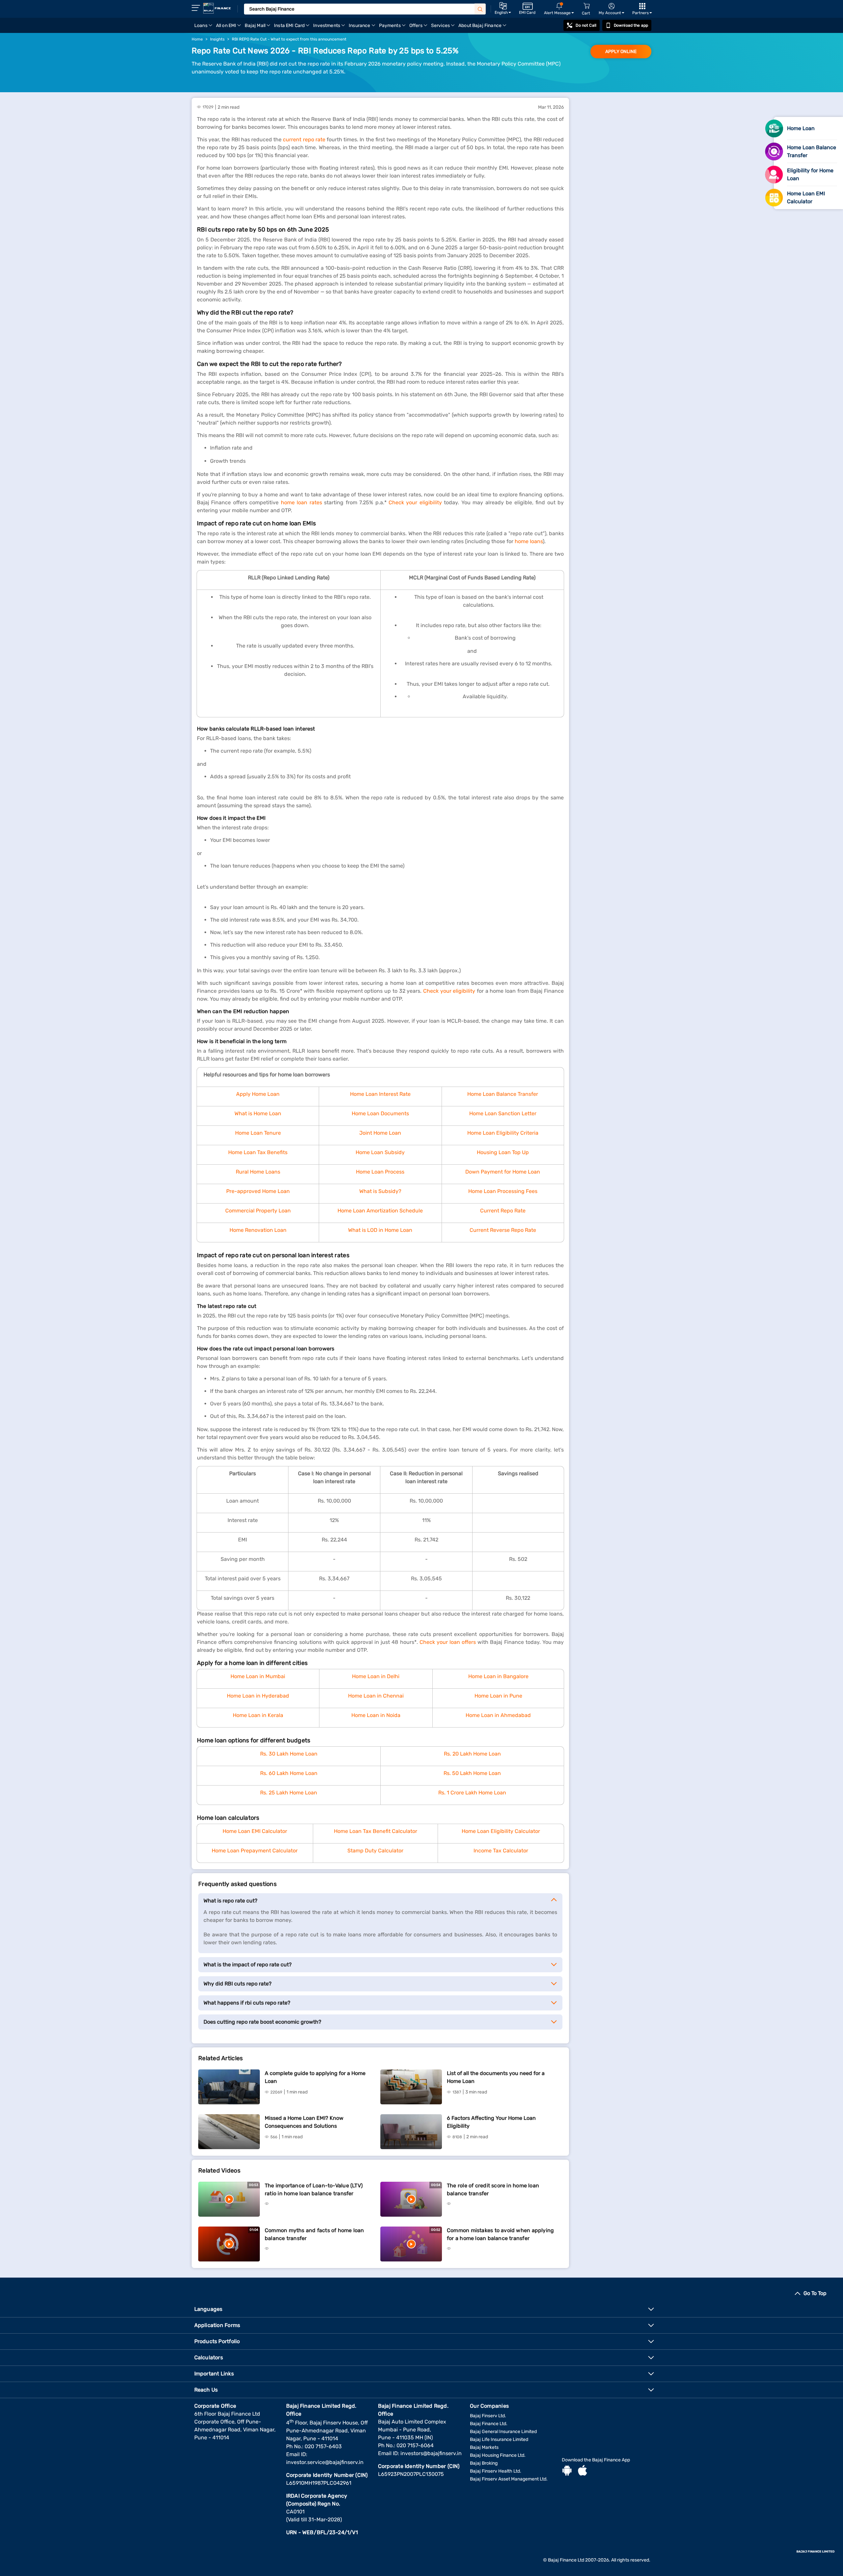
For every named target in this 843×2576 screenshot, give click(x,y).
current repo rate (304, 139)
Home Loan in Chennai (376, 1696)
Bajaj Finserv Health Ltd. (496, 2471)
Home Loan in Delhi (376, 1676)
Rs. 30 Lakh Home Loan (289, 1754)
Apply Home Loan (258, 1094)
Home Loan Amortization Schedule (380, 1211)
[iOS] (583, 2471)
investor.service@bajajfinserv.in (325, 2462)
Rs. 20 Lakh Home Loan (472, 1754)
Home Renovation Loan (258, 1230)
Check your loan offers (448, 1642)
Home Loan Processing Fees (503, 1191)
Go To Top (815, 2293)
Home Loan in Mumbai (258, 1676)
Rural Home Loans (258, 1172)
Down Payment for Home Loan (503, 1172)
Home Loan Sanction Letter (503, 1113)
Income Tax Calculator (501, 1851)
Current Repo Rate (503, 1211)
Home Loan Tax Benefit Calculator (376, 1831)
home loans (529, 541)
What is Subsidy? (380, 1191)
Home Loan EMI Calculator (255, 1831)
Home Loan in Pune (498, 1696)
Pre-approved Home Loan (258, 1191)
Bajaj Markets (484, 2447)
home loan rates (301, 502)
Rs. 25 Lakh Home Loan (289, 1793)
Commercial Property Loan (258, 1211)
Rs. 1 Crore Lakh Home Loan (472, 1793)
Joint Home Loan (380, 1133)
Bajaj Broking (484, 2463)
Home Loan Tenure (258, 1133)
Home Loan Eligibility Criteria (503, 1133)
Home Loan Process (380, 1172)
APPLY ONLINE (621, 52)
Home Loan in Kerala (258, 1715)
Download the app (631, 25)
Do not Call (586, 25)
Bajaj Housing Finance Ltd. (498, 2455)
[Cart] (586, 6)
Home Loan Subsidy (380, 1152)
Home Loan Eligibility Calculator (501, 1831)
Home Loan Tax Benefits (258, 1152)
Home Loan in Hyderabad (258, 1696)
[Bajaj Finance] (217, 8)
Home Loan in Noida (376, 1715)
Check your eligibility (415, 502)
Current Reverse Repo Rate (503, 1230)
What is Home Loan (258, 1113)
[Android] (567, 2471)
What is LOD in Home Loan (380, 1230)
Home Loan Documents (380, 1113)
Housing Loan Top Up (503, 1152)
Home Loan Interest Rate (380, 1094)
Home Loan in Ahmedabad (498, 1715)
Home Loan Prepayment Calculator (255, 1851)
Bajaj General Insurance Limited (503, 2432)
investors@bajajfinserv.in (431, 2453)
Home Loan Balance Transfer (503, 1094)
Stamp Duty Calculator (375, 1851)
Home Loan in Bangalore (498, 1676)
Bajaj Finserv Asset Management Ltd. (509, 2479)
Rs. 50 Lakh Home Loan (472, 1773)
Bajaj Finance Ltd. (489, 2424)
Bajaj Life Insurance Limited (499, 2439)
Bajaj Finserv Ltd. (488, 2416)
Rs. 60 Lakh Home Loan (289, 1773)
